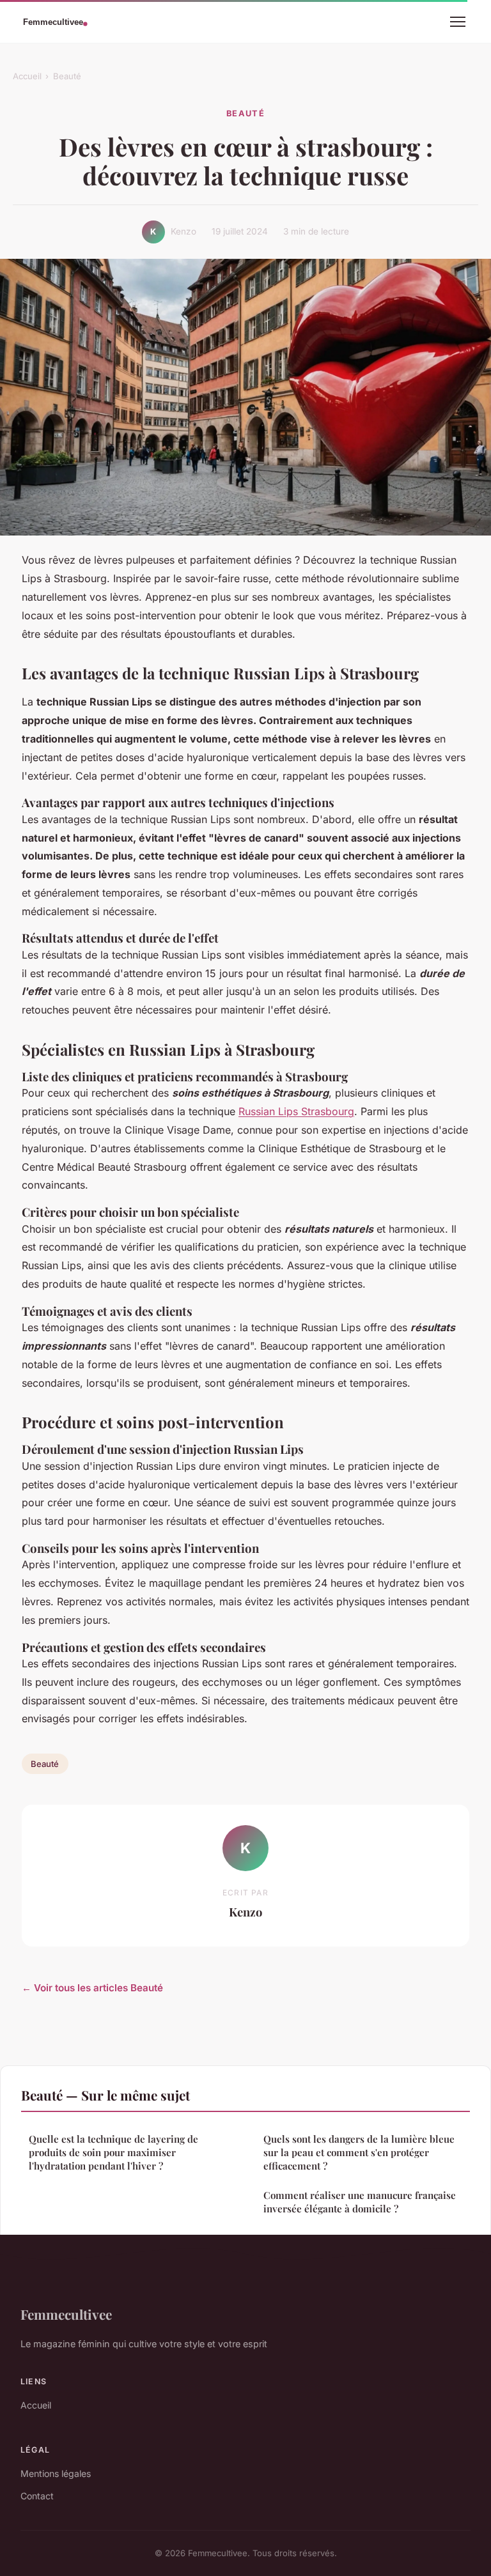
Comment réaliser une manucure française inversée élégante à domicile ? (360, 2202)
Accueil (27, 76)
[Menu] (458, 22)
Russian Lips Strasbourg (296, 1111)
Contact (37, 2496)
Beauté (67, 76)
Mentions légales (56, 2473)
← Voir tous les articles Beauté (92, 1988)
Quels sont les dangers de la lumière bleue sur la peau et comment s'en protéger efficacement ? (359, 2153)
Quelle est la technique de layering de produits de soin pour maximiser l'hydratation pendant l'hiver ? (113, 2153)
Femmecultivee (66, 2314)
